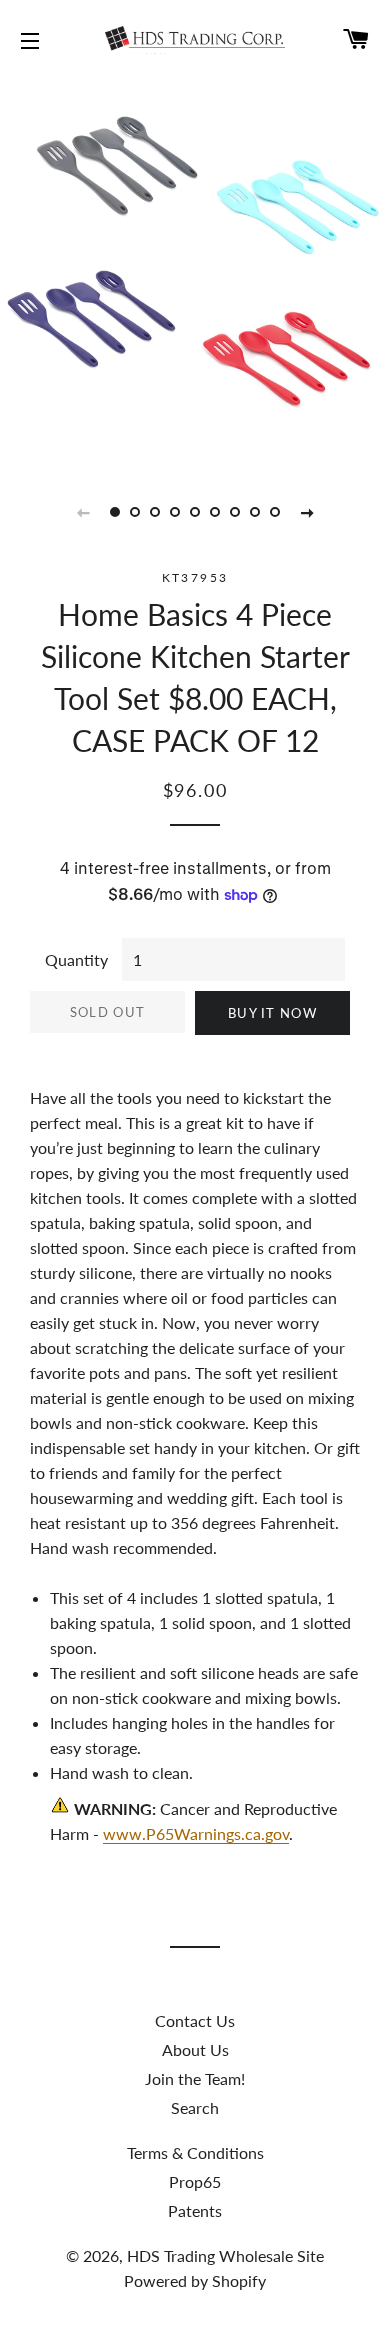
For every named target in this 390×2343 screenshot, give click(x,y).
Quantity (76, 959)
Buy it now (272, 1013)
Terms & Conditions (195, 2152)
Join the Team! (195, 2078)
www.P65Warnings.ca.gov (196, 1833)
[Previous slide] (83, 512)
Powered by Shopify (195, 2280)
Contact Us (195, 2020)
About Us (195, 2049)
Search (195, 2107)
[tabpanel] (195, 270)
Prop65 (195, 2181)
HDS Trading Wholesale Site (225, 2255)
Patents (195, 2210)
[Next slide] (307, 512)
